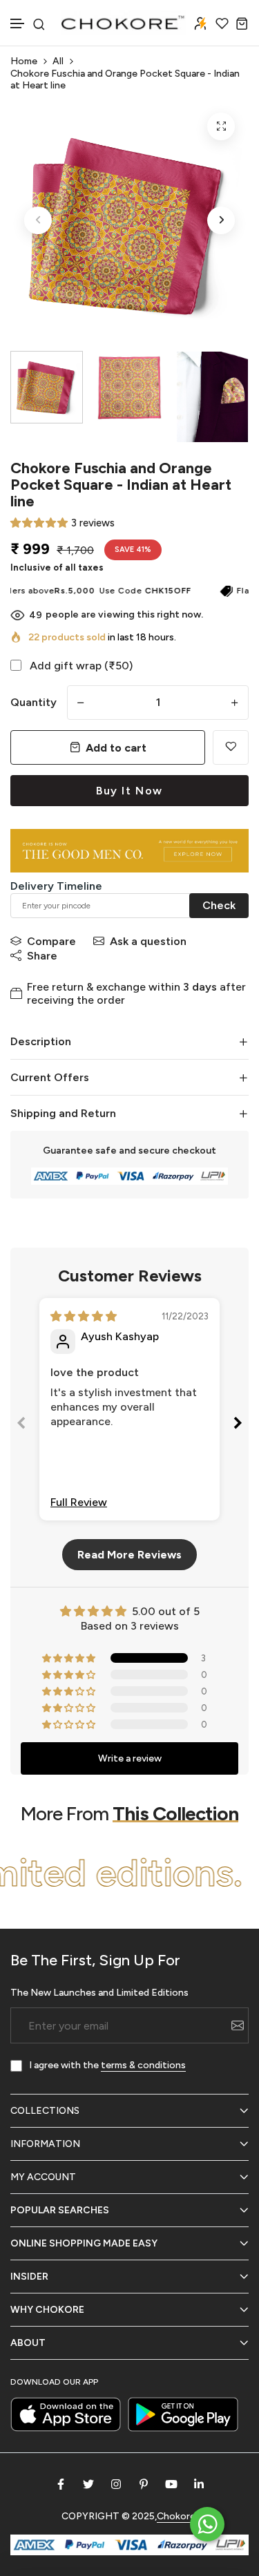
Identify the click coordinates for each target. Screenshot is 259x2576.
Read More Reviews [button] (129, 1555)
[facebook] (61, 2484)
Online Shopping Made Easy (84, 2243)
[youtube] (171, 2484)
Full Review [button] (79, 1502)
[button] (18, 24)
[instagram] (116, 2484)
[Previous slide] (21, 1425)
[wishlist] (222, 23)
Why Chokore (47, 2310)
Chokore (176, 2516)
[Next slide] (238, 1425)
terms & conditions (143, 2065)
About (28, 2343)
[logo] (124, 23)
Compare (51, 941)
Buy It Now (129, 791)
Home (24, 61)
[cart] (242, 23)
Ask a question (148, 941)
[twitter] (88, 2484)
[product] (221, 126)
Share (42, 956)
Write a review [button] (130, 1758)
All (58, 61)
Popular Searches (60, 2210)
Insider (29, 2277)
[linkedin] (199, 2484)
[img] (84, 1316)
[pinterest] (144, 2484)
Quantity (33, 702)
